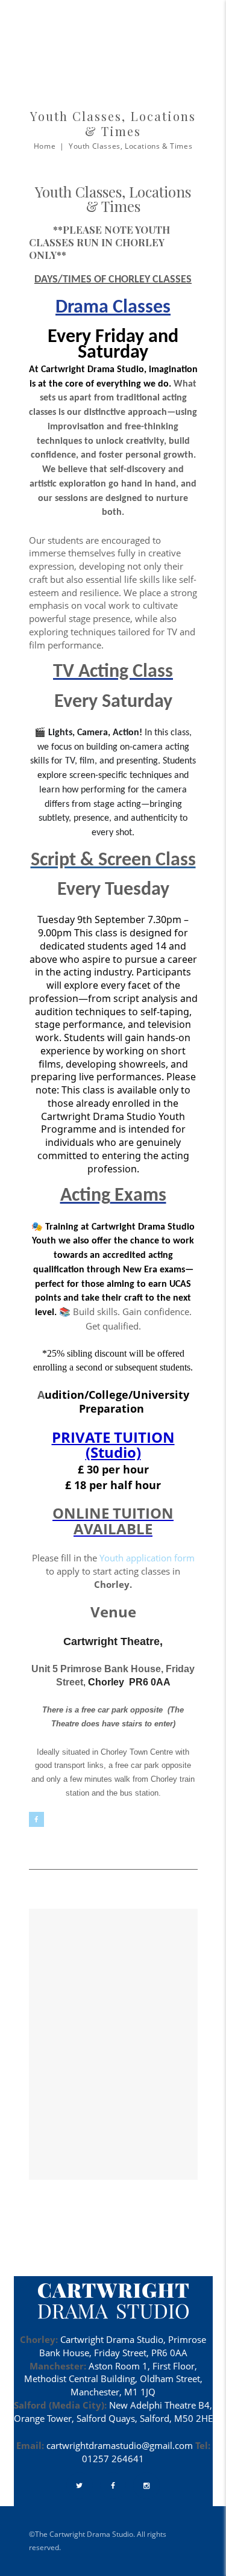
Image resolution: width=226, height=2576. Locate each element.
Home (45, 146)
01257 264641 (113, 2459)
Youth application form (147, 1558)
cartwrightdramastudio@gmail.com (120, 2445)
